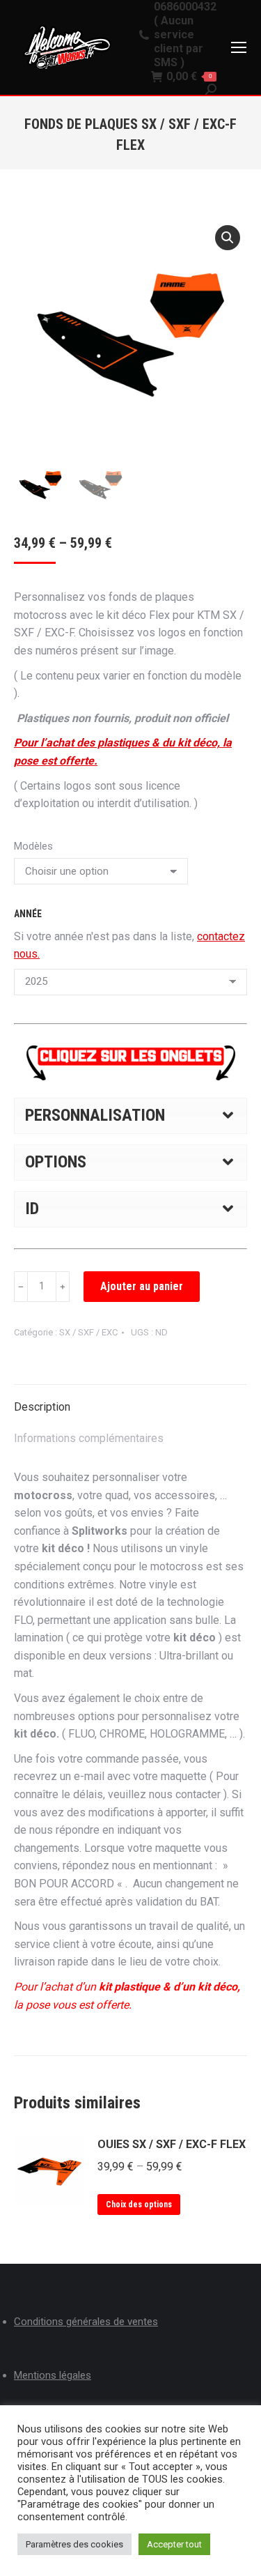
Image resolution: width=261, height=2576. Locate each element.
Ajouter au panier (142, 1286)
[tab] (130, 1400)
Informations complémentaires (89, 1438)
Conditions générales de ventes (86, 2322)
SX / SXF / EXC (88, 1332)
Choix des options (139, 2205)
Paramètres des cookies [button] (74, 2544)
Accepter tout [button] (174, 2544)
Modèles (33, 846)
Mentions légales (53, 2375)
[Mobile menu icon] (239, 47)
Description (42, 1407)
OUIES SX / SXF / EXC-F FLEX (172, 2144)
